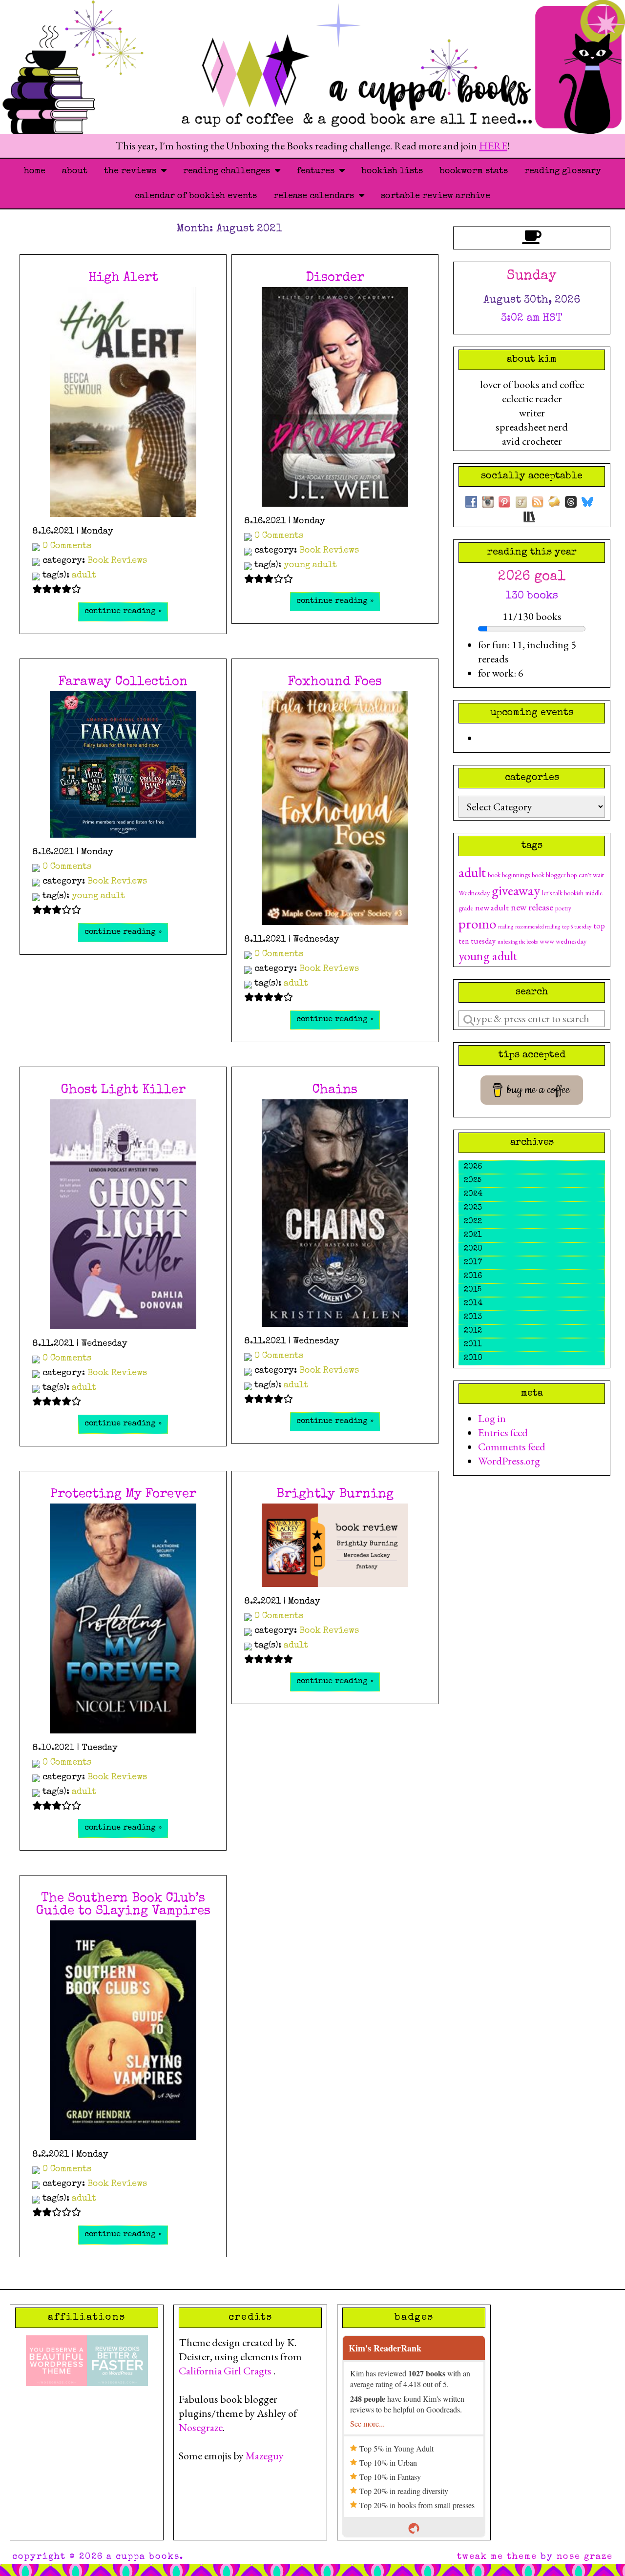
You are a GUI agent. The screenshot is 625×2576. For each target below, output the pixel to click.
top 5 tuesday (577, 927)
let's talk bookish (563, 893)
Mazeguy (265, 2456)
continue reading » (123, 612)
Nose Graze (585, 2557)
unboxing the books (518, 942)
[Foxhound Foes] (335, 808)
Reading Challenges (229, 171)
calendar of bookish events (196, 196)
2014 (473, 1304)
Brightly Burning (335, 1495)
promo (477, 923)
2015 (473, 1290)
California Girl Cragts (226, 2371)
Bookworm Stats (474, 171)
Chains (335, 1091)
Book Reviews (117, 561)
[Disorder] (335, 397)
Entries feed (503, 1432)
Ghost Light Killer (123, 1091)
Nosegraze (201, 2427)
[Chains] (335, 1213)
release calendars (316, 196)
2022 (473, 1222)
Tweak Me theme (497, 2557)
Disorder (335, 278)
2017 (473, 1263)
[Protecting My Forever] (123, 1618)
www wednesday (563, 941)
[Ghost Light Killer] (123, 1214)
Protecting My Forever (123, 1495)
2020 (473, 1249)
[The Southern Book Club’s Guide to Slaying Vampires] (123, 2030)
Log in (492, 1418)
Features (318, 171)
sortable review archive (436, 196)
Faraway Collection (123, 682)
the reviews (133, 171)
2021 (473, 1236)
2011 (473, 1345)
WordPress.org (509, 1461)
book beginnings (509, 875)
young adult (310, 565)
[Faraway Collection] (123, 764)
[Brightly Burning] (335, 1545)
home (35, 171)
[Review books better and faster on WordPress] (117, 2359)
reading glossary (563, 171)
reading (506, 927)
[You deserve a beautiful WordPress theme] (56, 2359)
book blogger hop (554, 875)
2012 (473, 1331)
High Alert (123, 278)
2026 (473, 1167)
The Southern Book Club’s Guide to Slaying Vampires (123, 1905)
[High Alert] (123, 402)
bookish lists (392, 171)
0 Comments (67, 546)
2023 (473, 1208)
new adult (492, 907)
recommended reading (538, 927)
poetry (563, 908)
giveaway (516, 890)
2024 (473, 1195)
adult (84, 576)
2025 (473, 1181)
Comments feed (512, 1447)
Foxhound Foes (335, 682)
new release (532, 907)
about (75, 171)
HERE (493, 146)
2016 (473, 1277)
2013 (473, 1318)
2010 (473, 1359)
